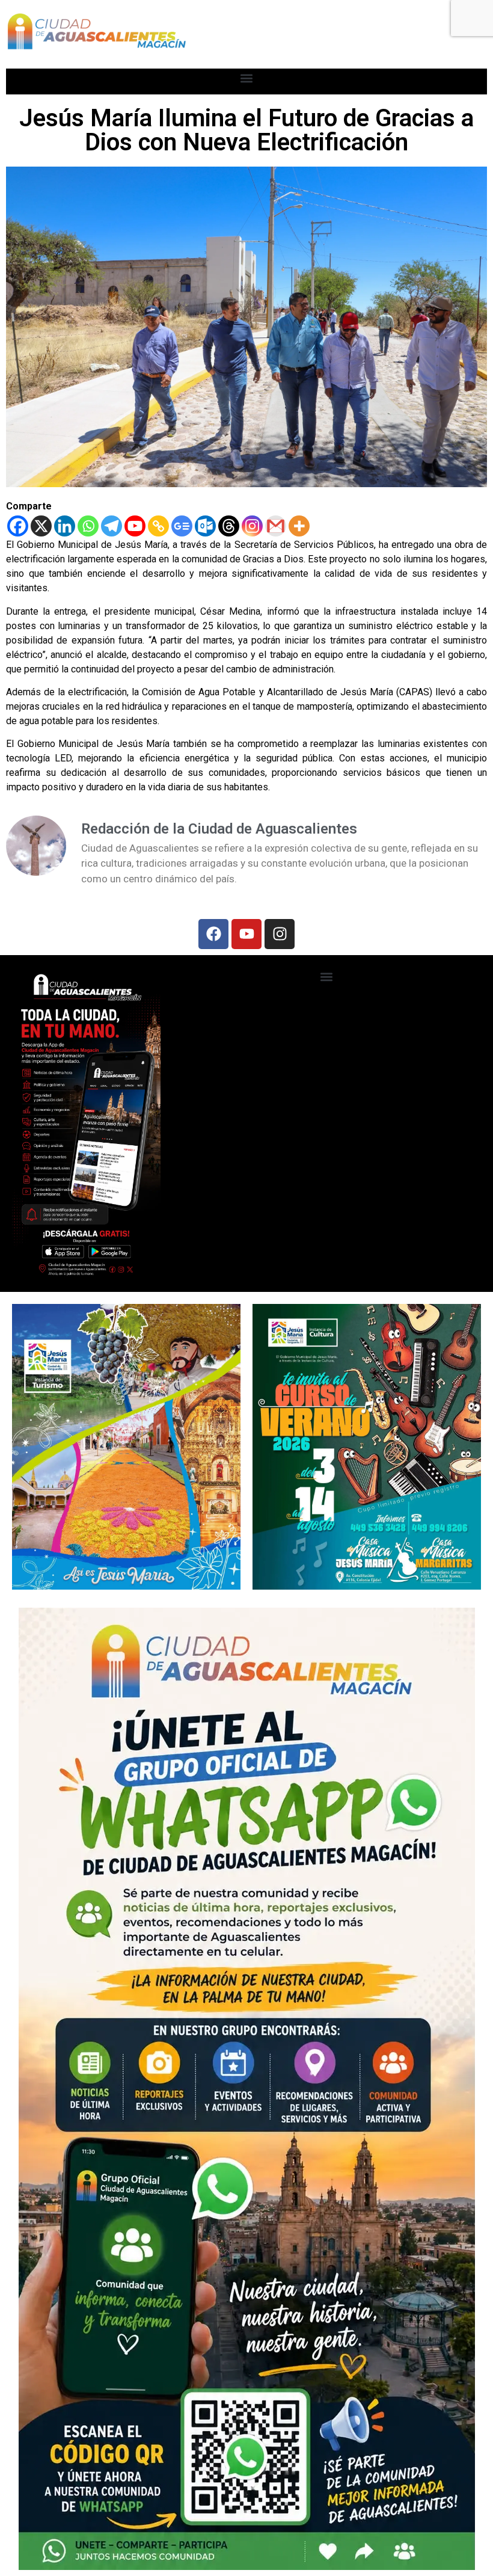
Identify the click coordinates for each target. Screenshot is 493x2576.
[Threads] (229, 526)
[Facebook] (18, 526)
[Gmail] (276, 526)
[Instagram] (252, 526)
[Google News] (182, 526)
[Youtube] (135, 526)
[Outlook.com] (205, 526)
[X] (41, 526)
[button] (247, 78)
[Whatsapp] (88, 526)
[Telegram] (112, 526)
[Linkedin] (65, 526)
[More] (299, 526)
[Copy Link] (158, 526)
